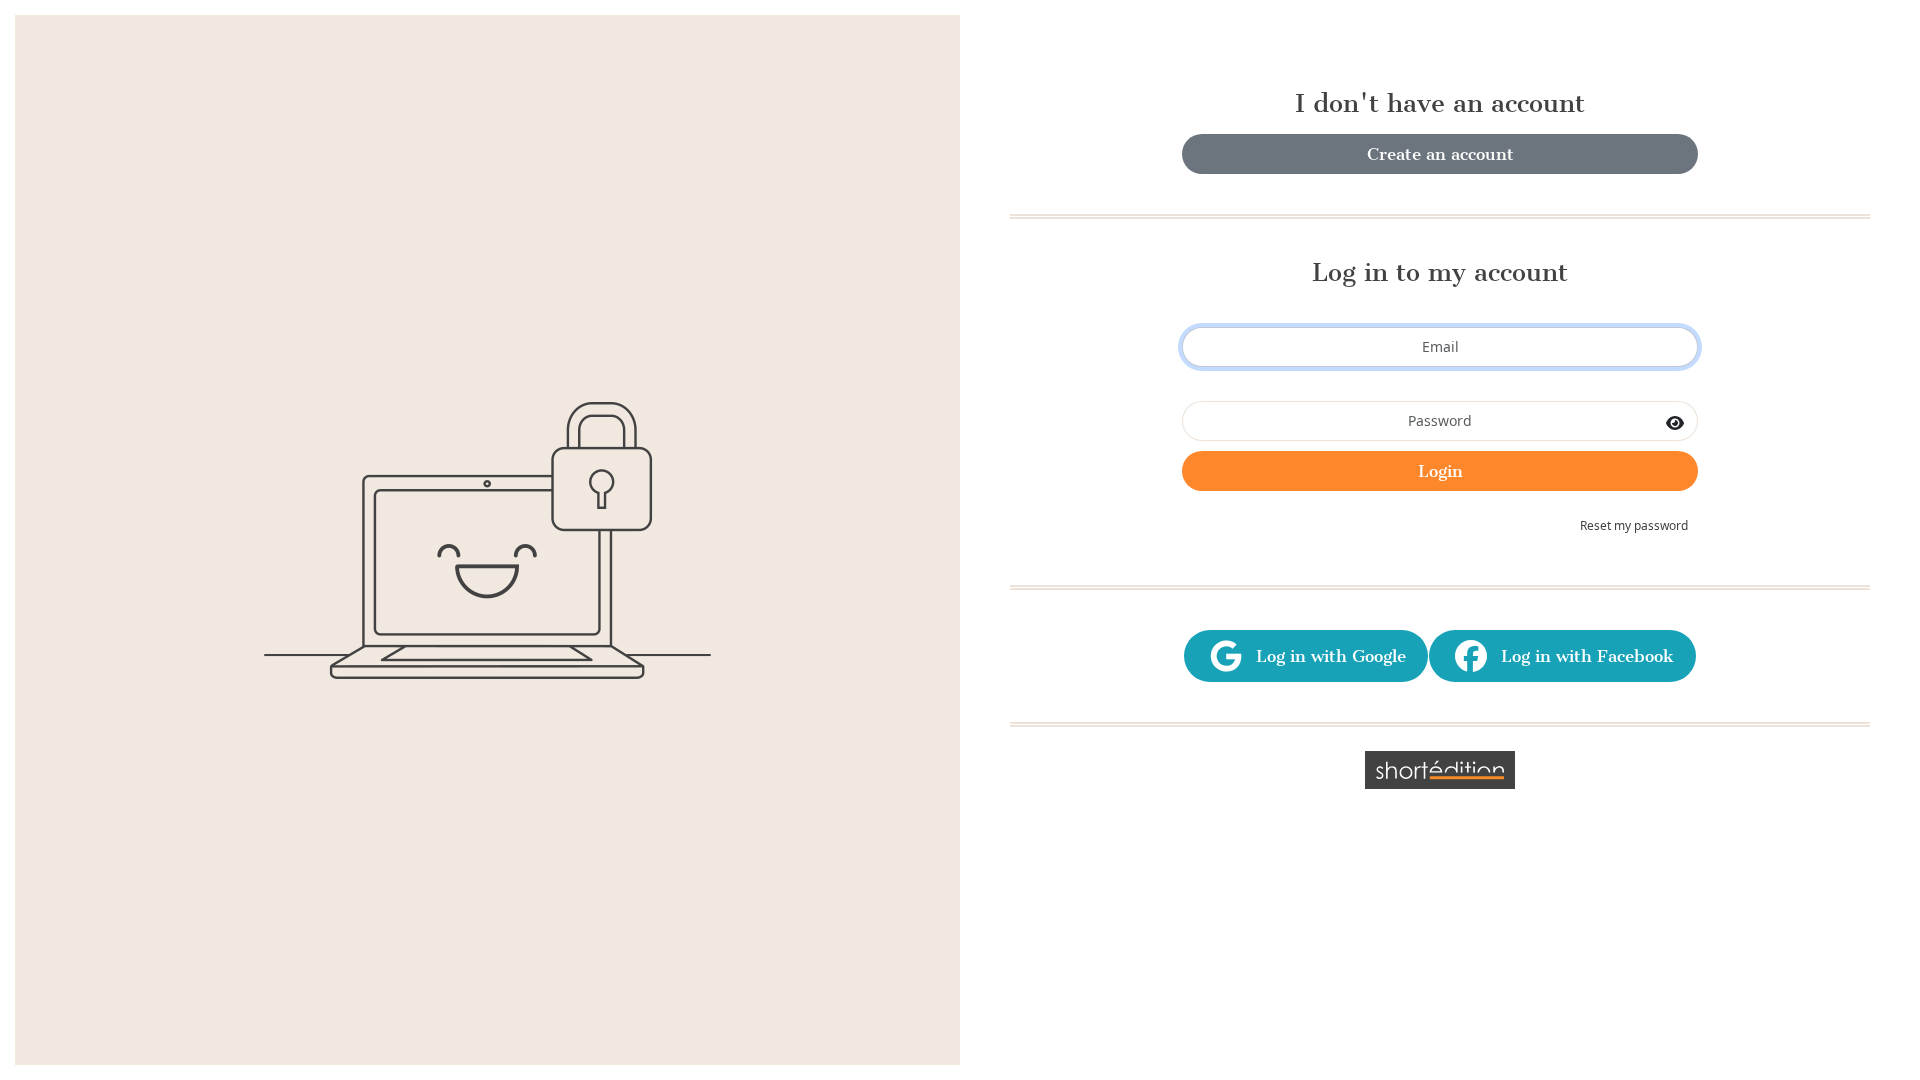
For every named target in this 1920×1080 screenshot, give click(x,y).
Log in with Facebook (1582, 656)
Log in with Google (1326, 656)
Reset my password (1634, 525)
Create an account (1440, 154)
